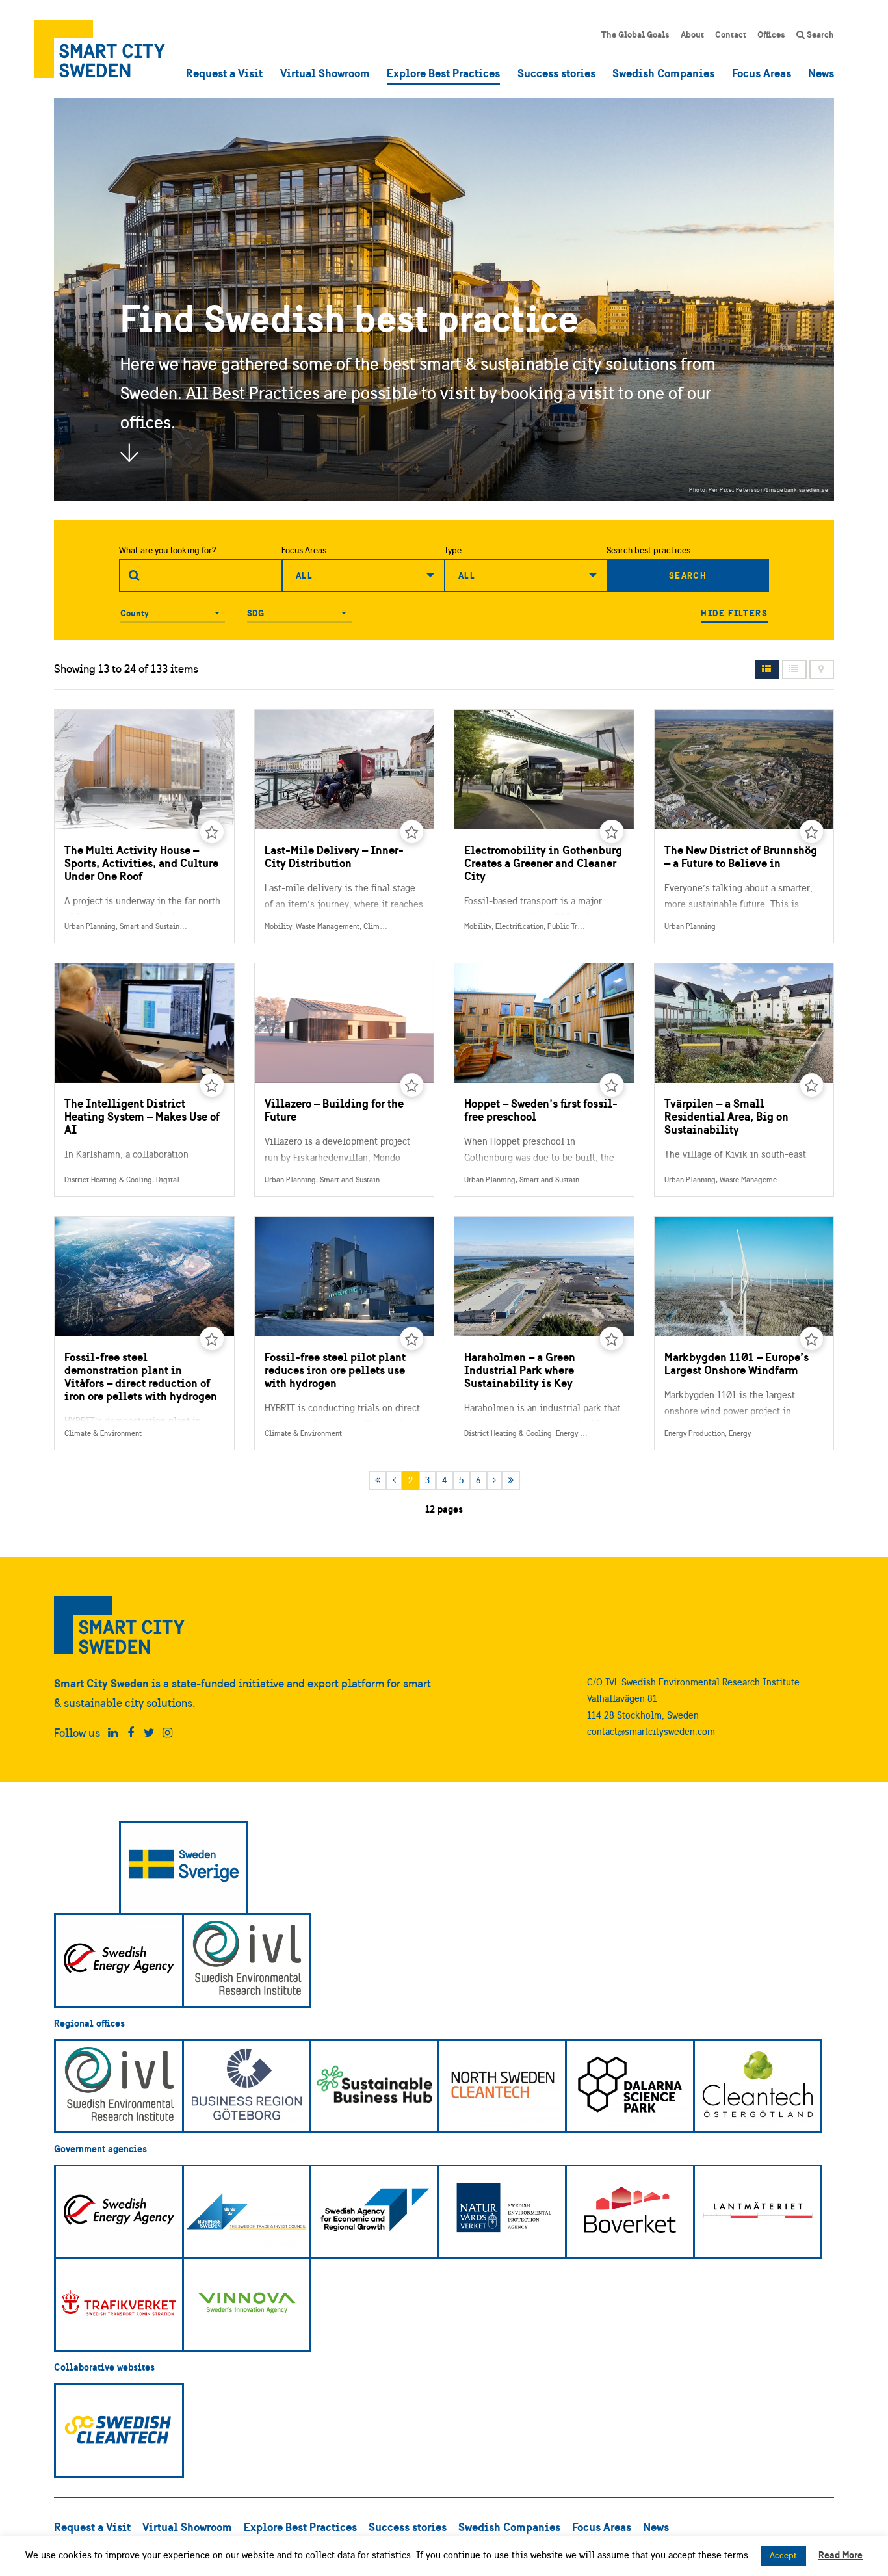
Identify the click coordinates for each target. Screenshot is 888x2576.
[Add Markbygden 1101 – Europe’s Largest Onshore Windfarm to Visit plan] (812, 1339)
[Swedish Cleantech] (119, 2430)
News (821, 73)
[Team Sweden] (184, 1868)
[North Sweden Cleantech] (503, 2087)
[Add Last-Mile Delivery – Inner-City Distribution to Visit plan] (412, 832)
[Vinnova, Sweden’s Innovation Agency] (247, 2305)
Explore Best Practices (443, 73)
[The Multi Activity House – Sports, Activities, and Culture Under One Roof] (144, 826)
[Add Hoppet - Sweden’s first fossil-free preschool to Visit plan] (612, 1086)
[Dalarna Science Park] (630, 2087)
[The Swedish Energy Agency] (119, 1960)
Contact (731, 34)
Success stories (556, 73)
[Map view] (822, 670)
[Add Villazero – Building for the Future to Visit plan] (412, 1086)
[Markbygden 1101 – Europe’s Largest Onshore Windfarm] (744, 1333)
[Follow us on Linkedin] (113, 1733)
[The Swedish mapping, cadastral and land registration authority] (758, 2212)
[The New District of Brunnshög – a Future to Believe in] (744, 826)
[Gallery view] (767, 670)
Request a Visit (224, 73)
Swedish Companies (663, 73)
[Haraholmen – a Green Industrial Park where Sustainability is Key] (544, 1333)
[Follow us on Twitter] (149, 1733)
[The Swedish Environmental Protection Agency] (503, 2212)
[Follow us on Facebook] (131, 1733)
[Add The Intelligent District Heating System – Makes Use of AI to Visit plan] (212, 1086)
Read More (841, 2555)
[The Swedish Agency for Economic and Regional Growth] (374, 2212)
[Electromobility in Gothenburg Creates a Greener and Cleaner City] (544, 826)
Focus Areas (762, 73)
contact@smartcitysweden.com (651, 1731)
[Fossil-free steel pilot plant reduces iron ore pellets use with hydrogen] (345, 1333)
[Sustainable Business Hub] (374, 2087)
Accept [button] (783, 2556)
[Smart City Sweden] (100, 49)
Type (453, 550)
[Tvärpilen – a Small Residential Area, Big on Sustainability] (744, 1080)
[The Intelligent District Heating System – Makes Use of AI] (144, 1080)
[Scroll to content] (129, 452)
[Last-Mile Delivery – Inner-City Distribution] (345, 826)
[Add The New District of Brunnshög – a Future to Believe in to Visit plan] (812, 832)
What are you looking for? (168, 550)
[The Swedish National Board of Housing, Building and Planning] (630, 2212)
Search (819, 34)
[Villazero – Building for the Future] (345, 1080)
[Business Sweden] (247, 2212)
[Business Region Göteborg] (247, 2087)
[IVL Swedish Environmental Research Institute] (247, 1960)
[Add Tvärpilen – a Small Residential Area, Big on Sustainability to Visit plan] (812, 1086)
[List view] (794, 670)
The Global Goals (635, 34)
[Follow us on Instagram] (167, 1733)
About (692, 34)
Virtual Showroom (325, 73)
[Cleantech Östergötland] (758, 2087)
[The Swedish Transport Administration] (119, 2305)
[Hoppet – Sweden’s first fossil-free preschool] (544, 1080)
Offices (771, 34)
